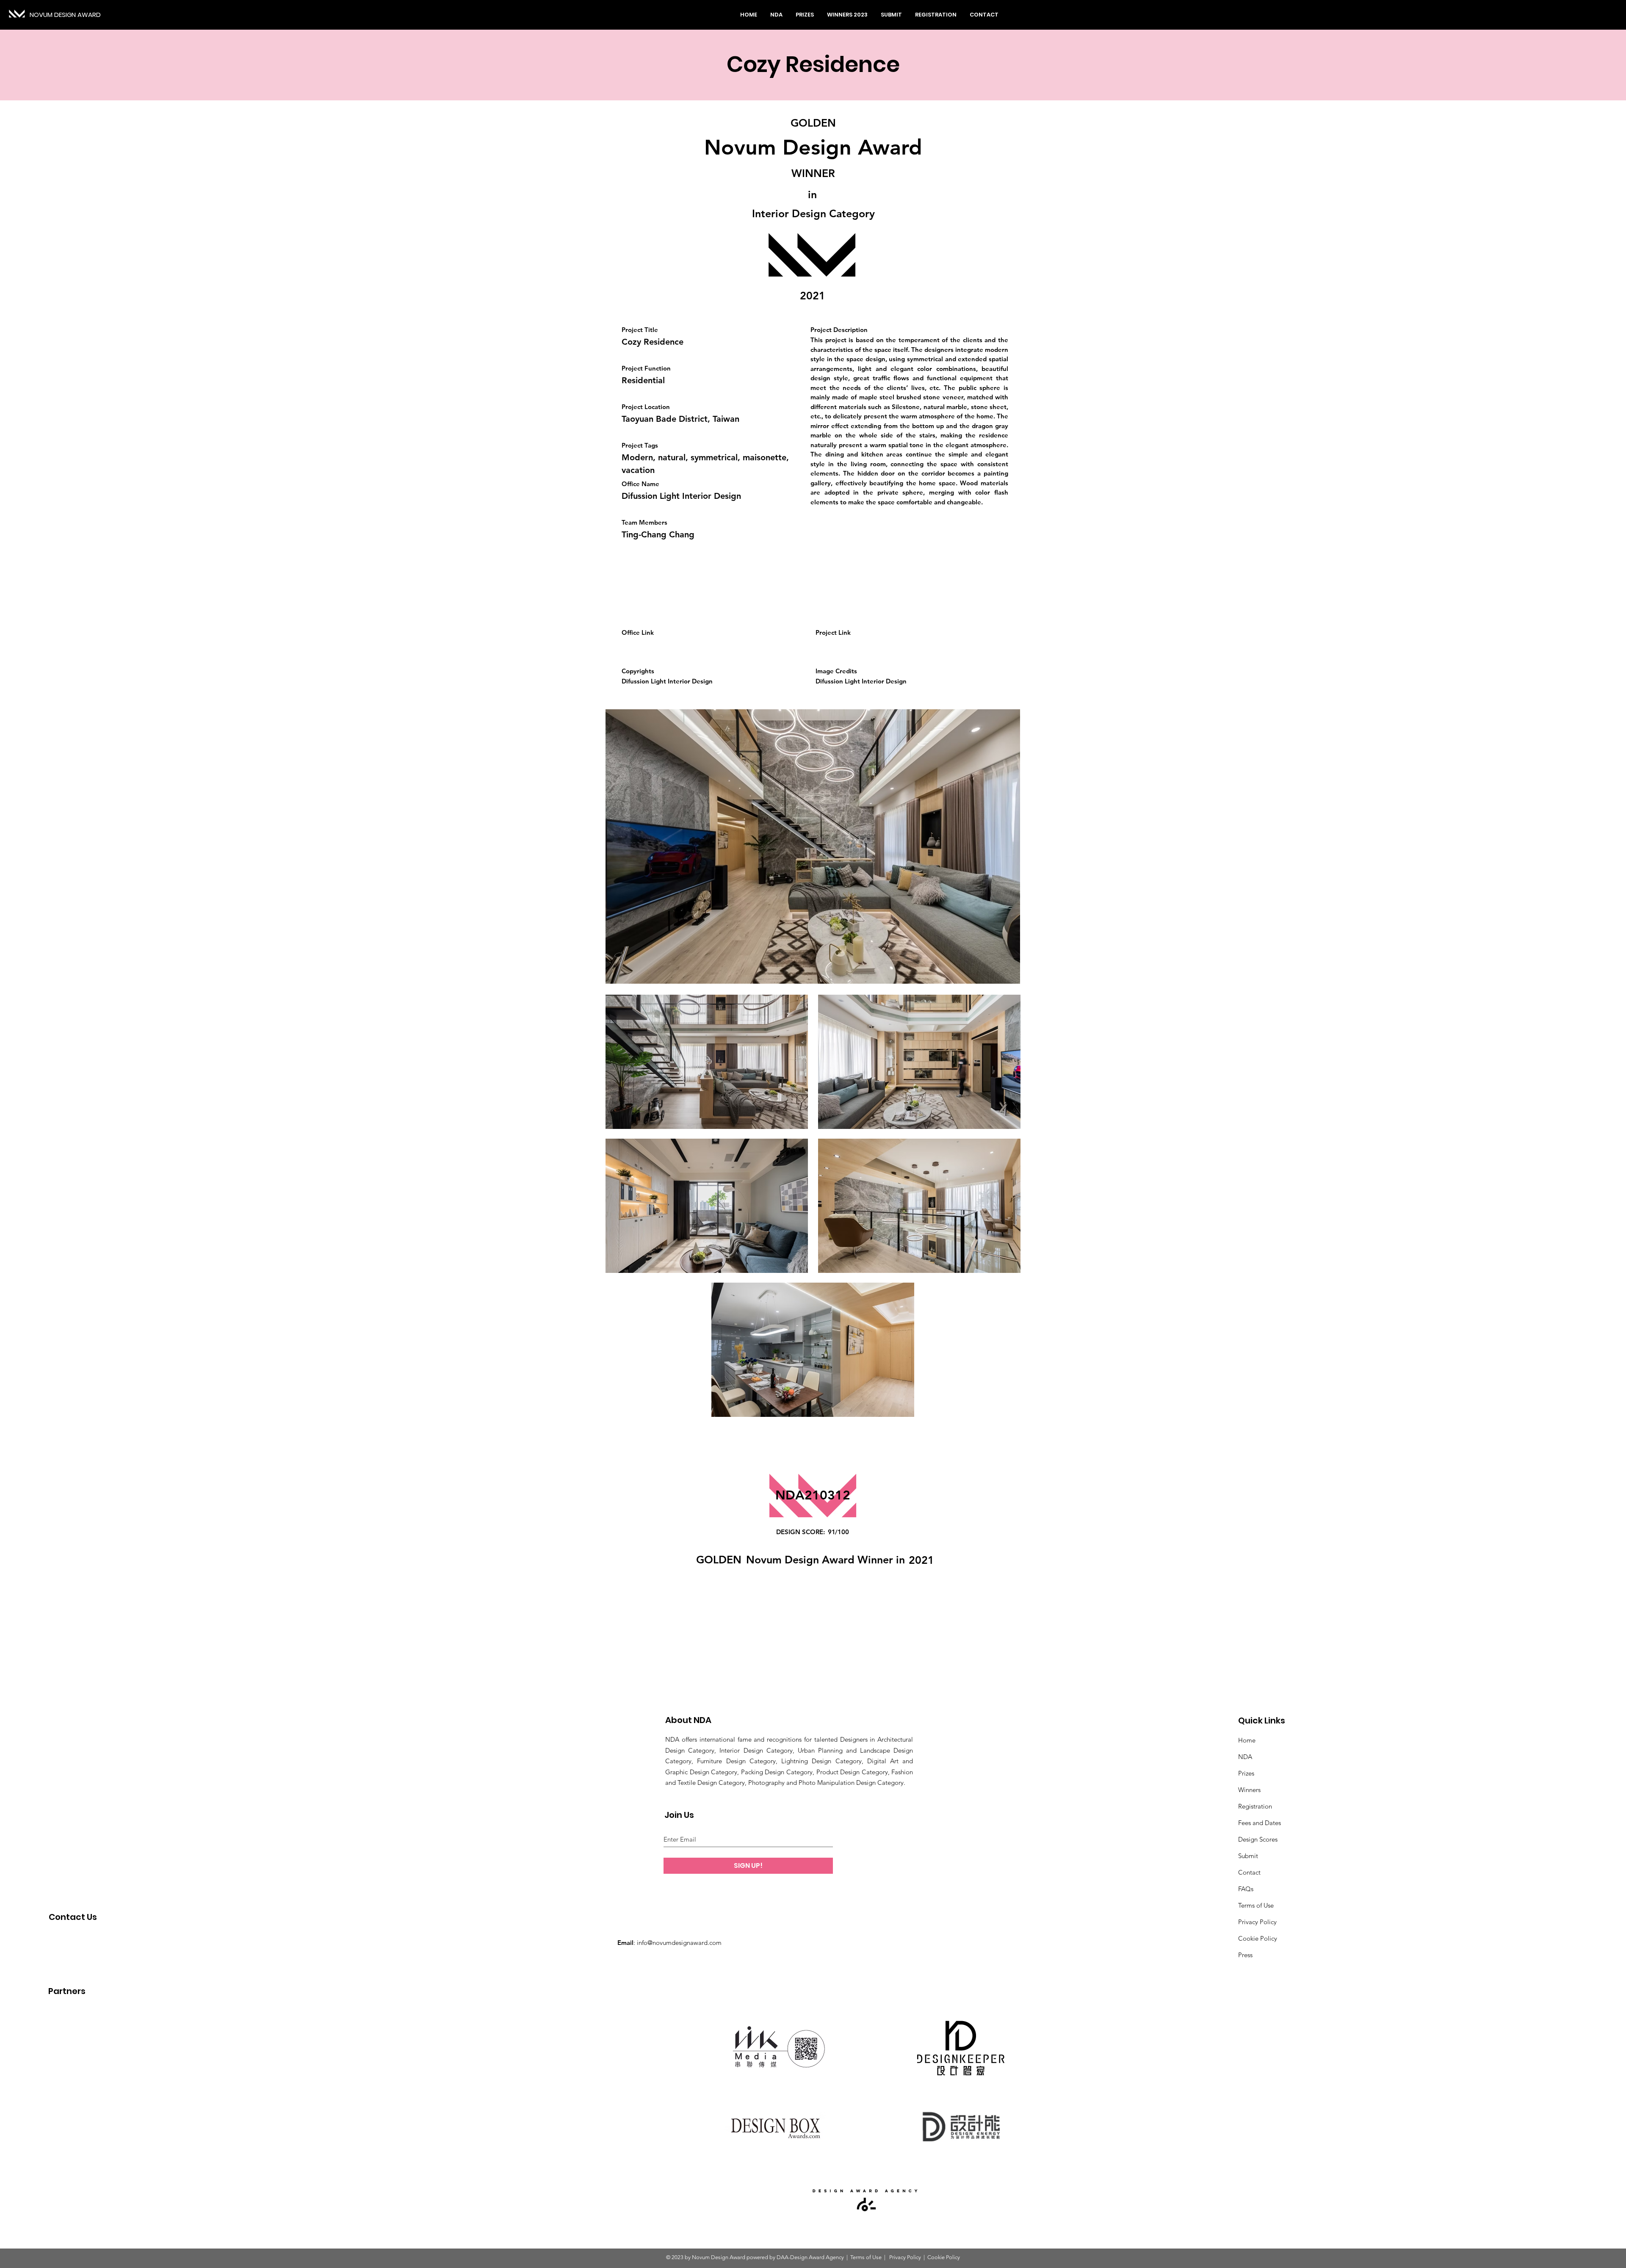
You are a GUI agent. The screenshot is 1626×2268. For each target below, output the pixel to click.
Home (1247, 1740)
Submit (1248, 1856)
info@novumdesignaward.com (679, 1943)
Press (1245, 1955)
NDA (1245, 1757)
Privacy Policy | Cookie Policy (924, 2257)
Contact (1249, 1872)
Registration (1255, 1806)
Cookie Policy (1258, 1938)
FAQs (1246, 1889)
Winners (1249, 1790)
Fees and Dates (1260, 1823)
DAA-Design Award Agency (810, 2257)
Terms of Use (1256, 1905)
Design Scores (1258, 1839)
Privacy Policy (1257, 1922)
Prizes (1246, 1773)
